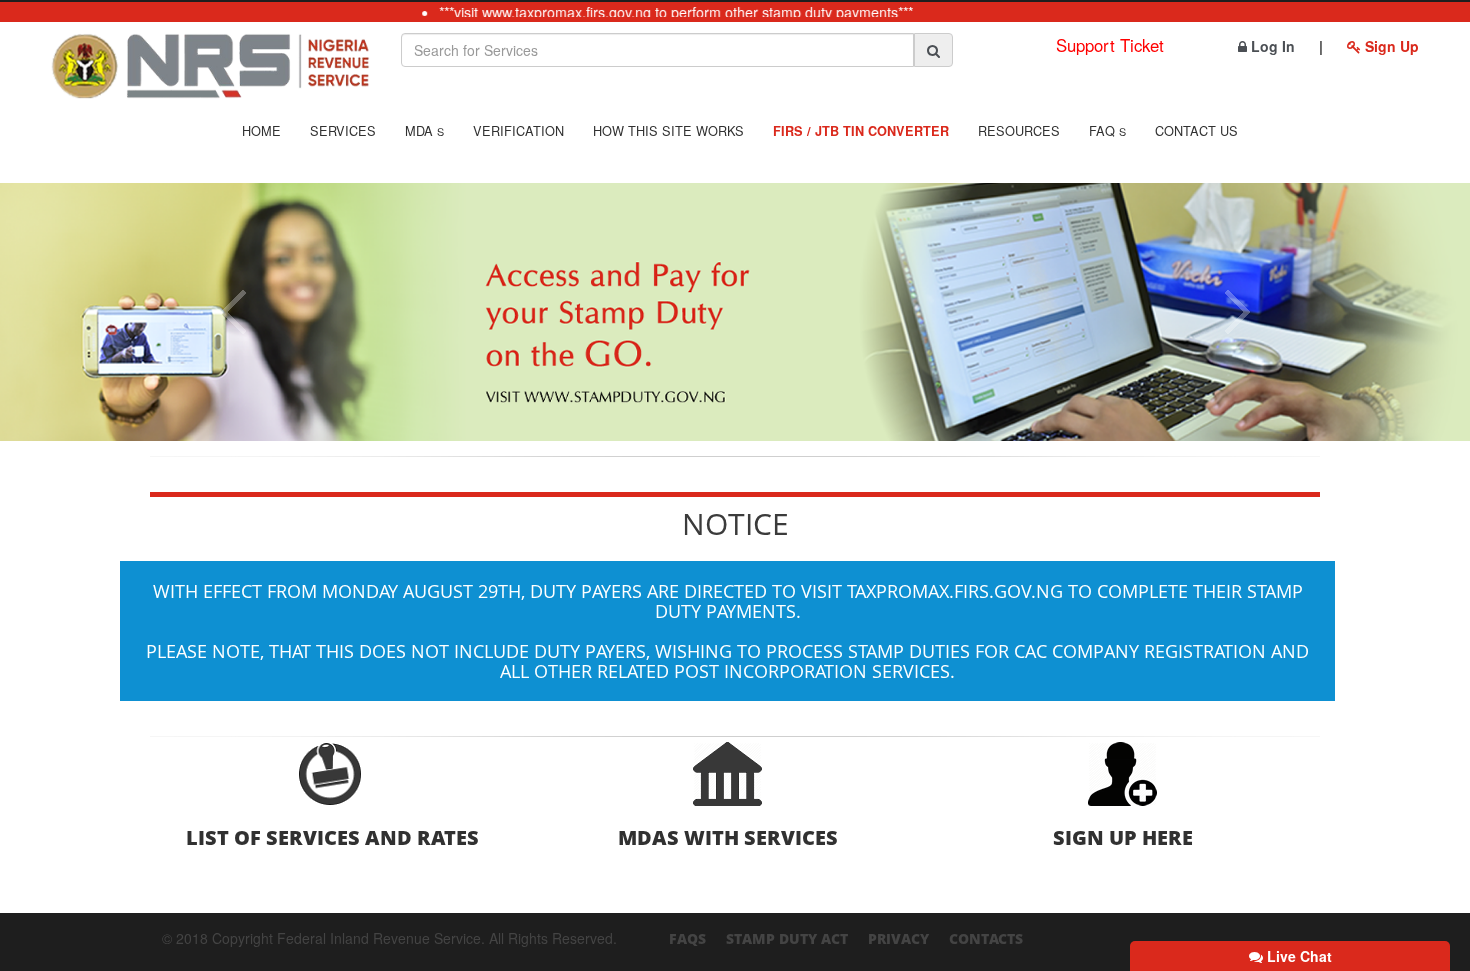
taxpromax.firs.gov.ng (955, 591)
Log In (1271, 46)
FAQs (687, 938)
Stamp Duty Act (787, 938)
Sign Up (1390, 46)
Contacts (986, 938)
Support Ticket (1110, 45)
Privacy (898, 938)
